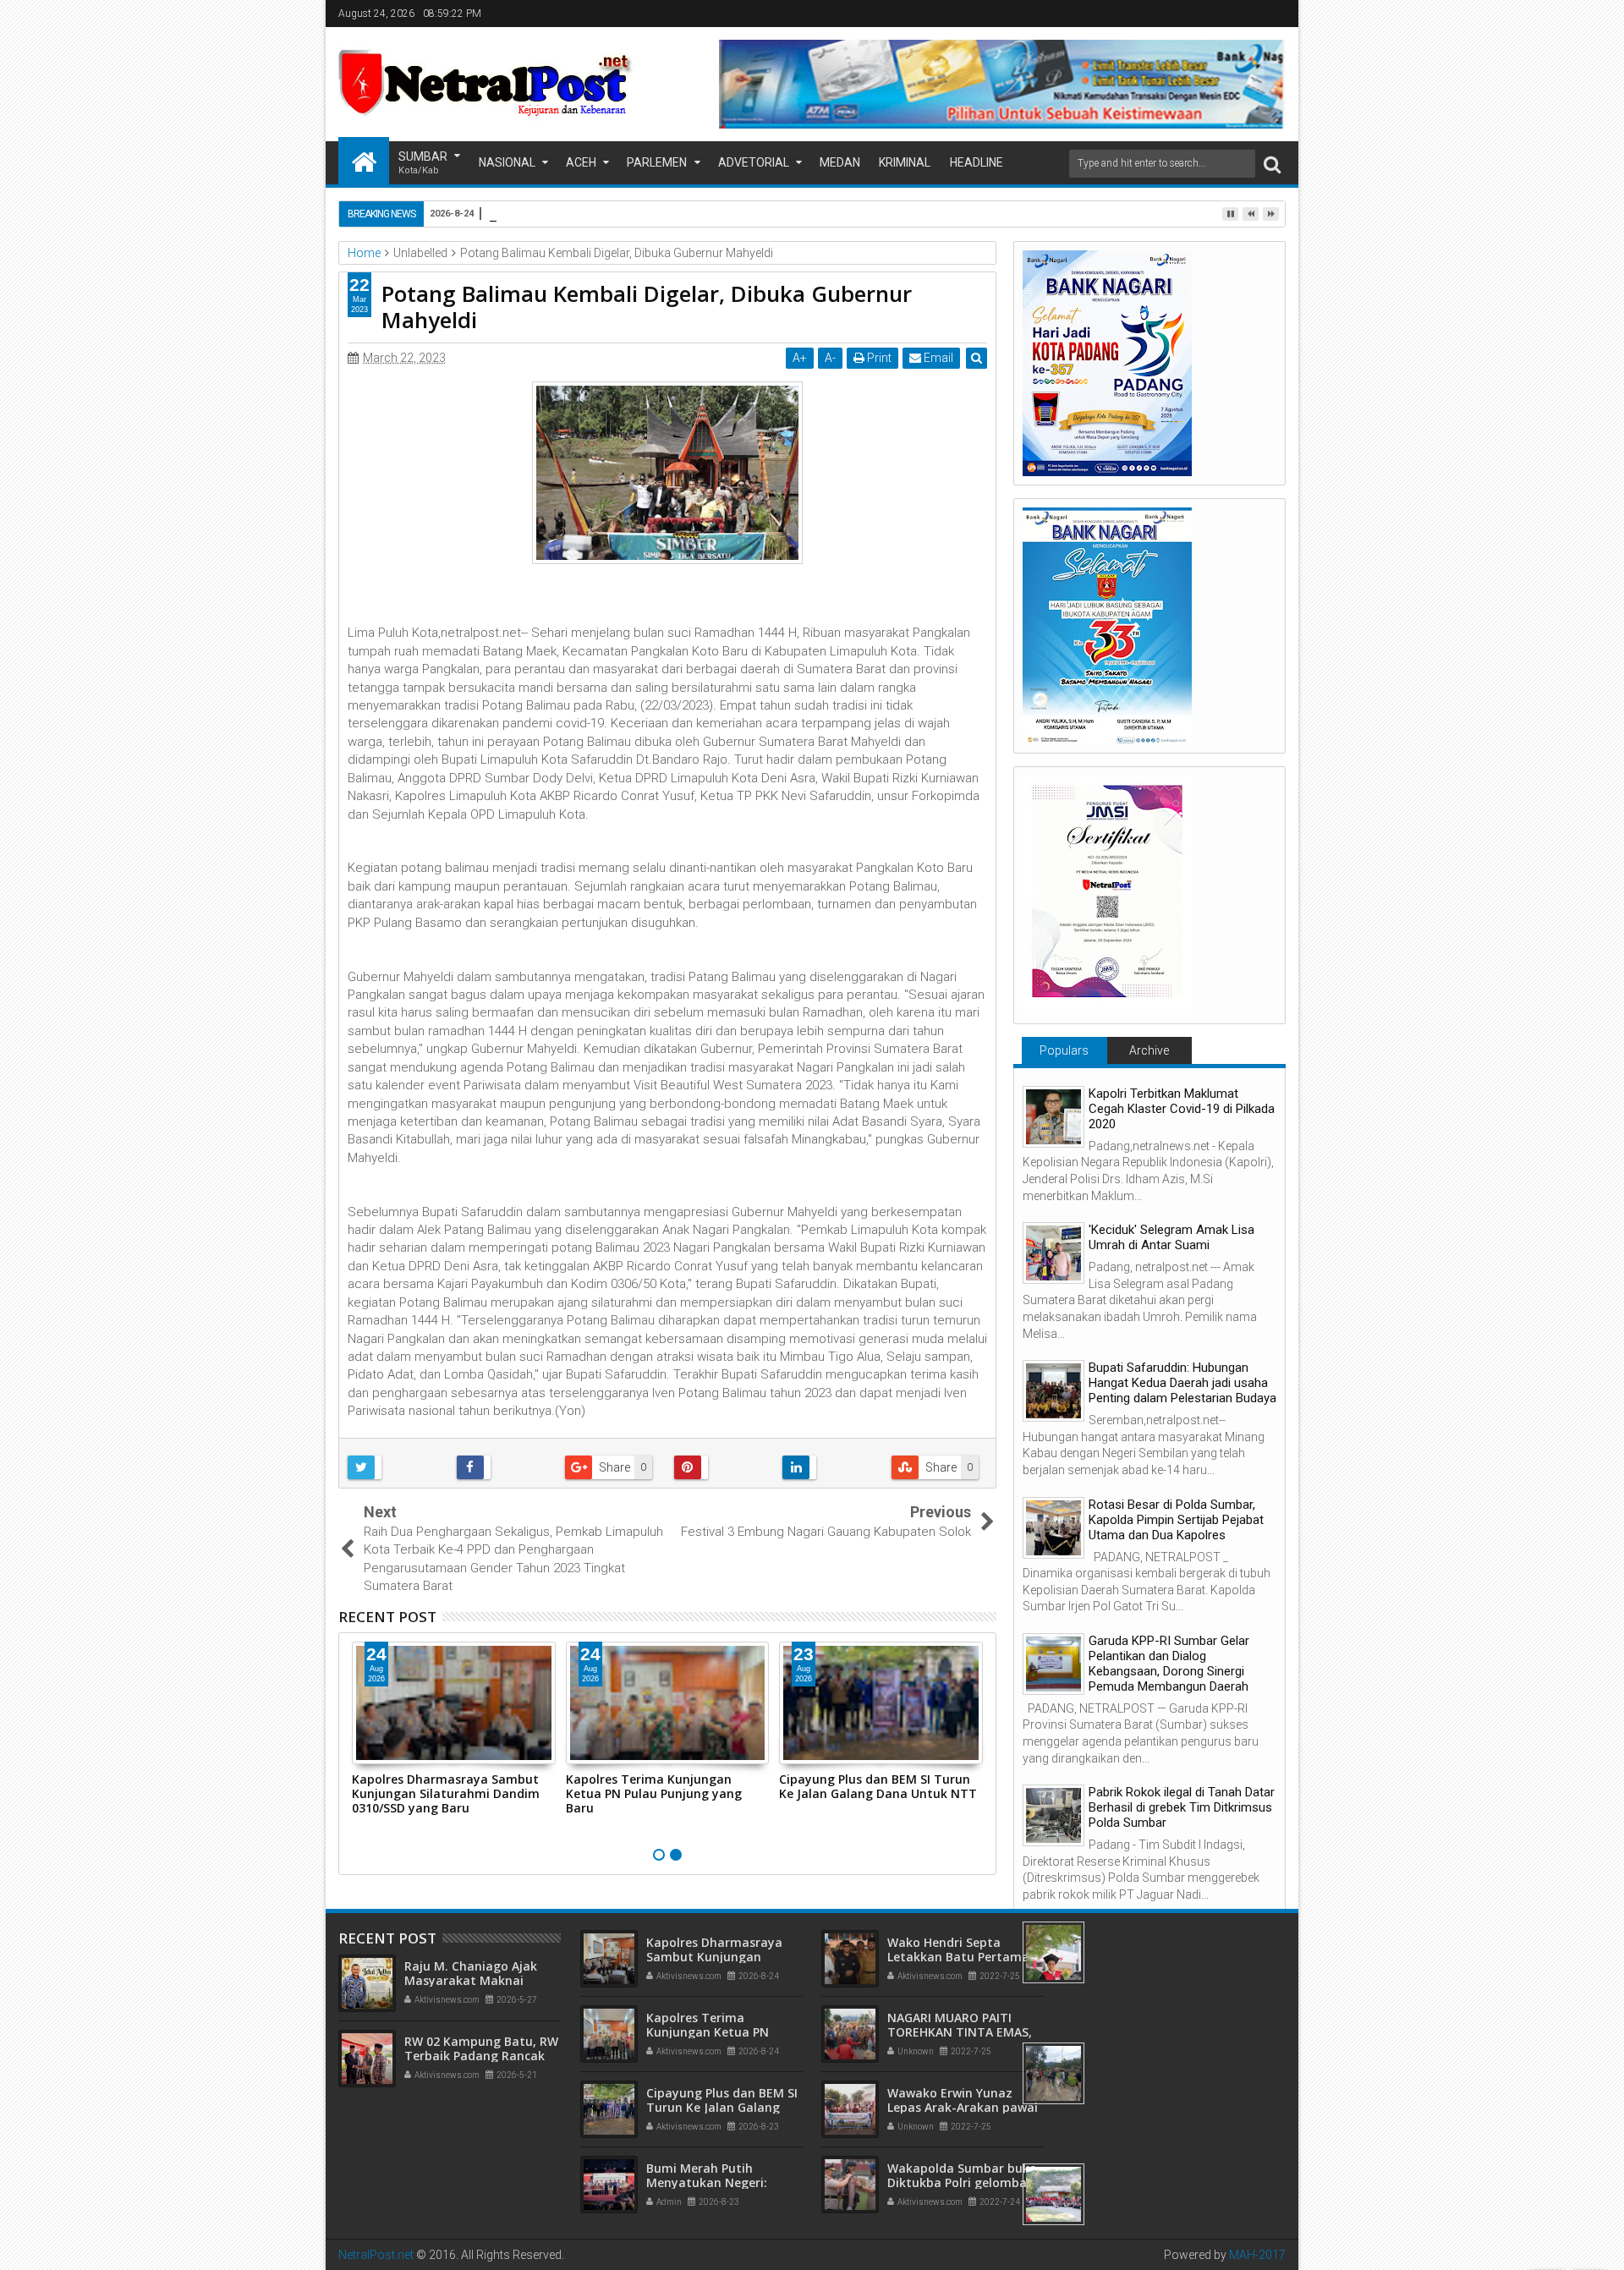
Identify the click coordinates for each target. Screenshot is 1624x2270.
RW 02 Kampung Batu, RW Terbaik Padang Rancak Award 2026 (481, 2056)
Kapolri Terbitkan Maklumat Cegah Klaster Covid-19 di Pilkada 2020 (1182, 1109)
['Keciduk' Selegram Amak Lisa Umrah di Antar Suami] (1053, 1253)
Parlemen (657, 162)
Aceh (581, 162)
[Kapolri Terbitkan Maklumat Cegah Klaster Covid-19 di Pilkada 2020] (1053, 1117)
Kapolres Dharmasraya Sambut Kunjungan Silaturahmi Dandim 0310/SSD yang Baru (446, 1793)
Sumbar (423, 163)
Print (878, 358)
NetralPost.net (376, 2255)
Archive (1149, 1050)
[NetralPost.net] (364, 161)
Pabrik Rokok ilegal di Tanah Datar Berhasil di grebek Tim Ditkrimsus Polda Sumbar (1182, 1807)
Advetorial (754, 162)
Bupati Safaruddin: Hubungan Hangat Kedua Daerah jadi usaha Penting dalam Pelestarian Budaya (1182, 1383)
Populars (1064, 1050)
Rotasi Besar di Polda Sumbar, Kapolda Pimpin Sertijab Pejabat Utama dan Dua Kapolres (1176, 1520)
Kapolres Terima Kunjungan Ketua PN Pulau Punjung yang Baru (654, 1793)
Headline (977, 162)
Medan (840, 162)
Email (937, 358)
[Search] (1272, 164)
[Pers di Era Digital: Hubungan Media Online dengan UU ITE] (1053, 1952)
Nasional (507, 162)
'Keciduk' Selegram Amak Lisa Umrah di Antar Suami (1171, 1237)
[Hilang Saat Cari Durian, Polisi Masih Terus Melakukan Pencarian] (1053, 2073)
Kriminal (905, 162)
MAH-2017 (1257, 2255)
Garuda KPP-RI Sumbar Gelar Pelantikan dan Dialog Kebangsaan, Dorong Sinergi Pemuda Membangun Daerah (1169, 1664)
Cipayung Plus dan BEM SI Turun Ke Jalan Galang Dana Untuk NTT (878, 1786)
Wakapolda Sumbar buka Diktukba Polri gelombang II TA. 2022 (965, 2182)
